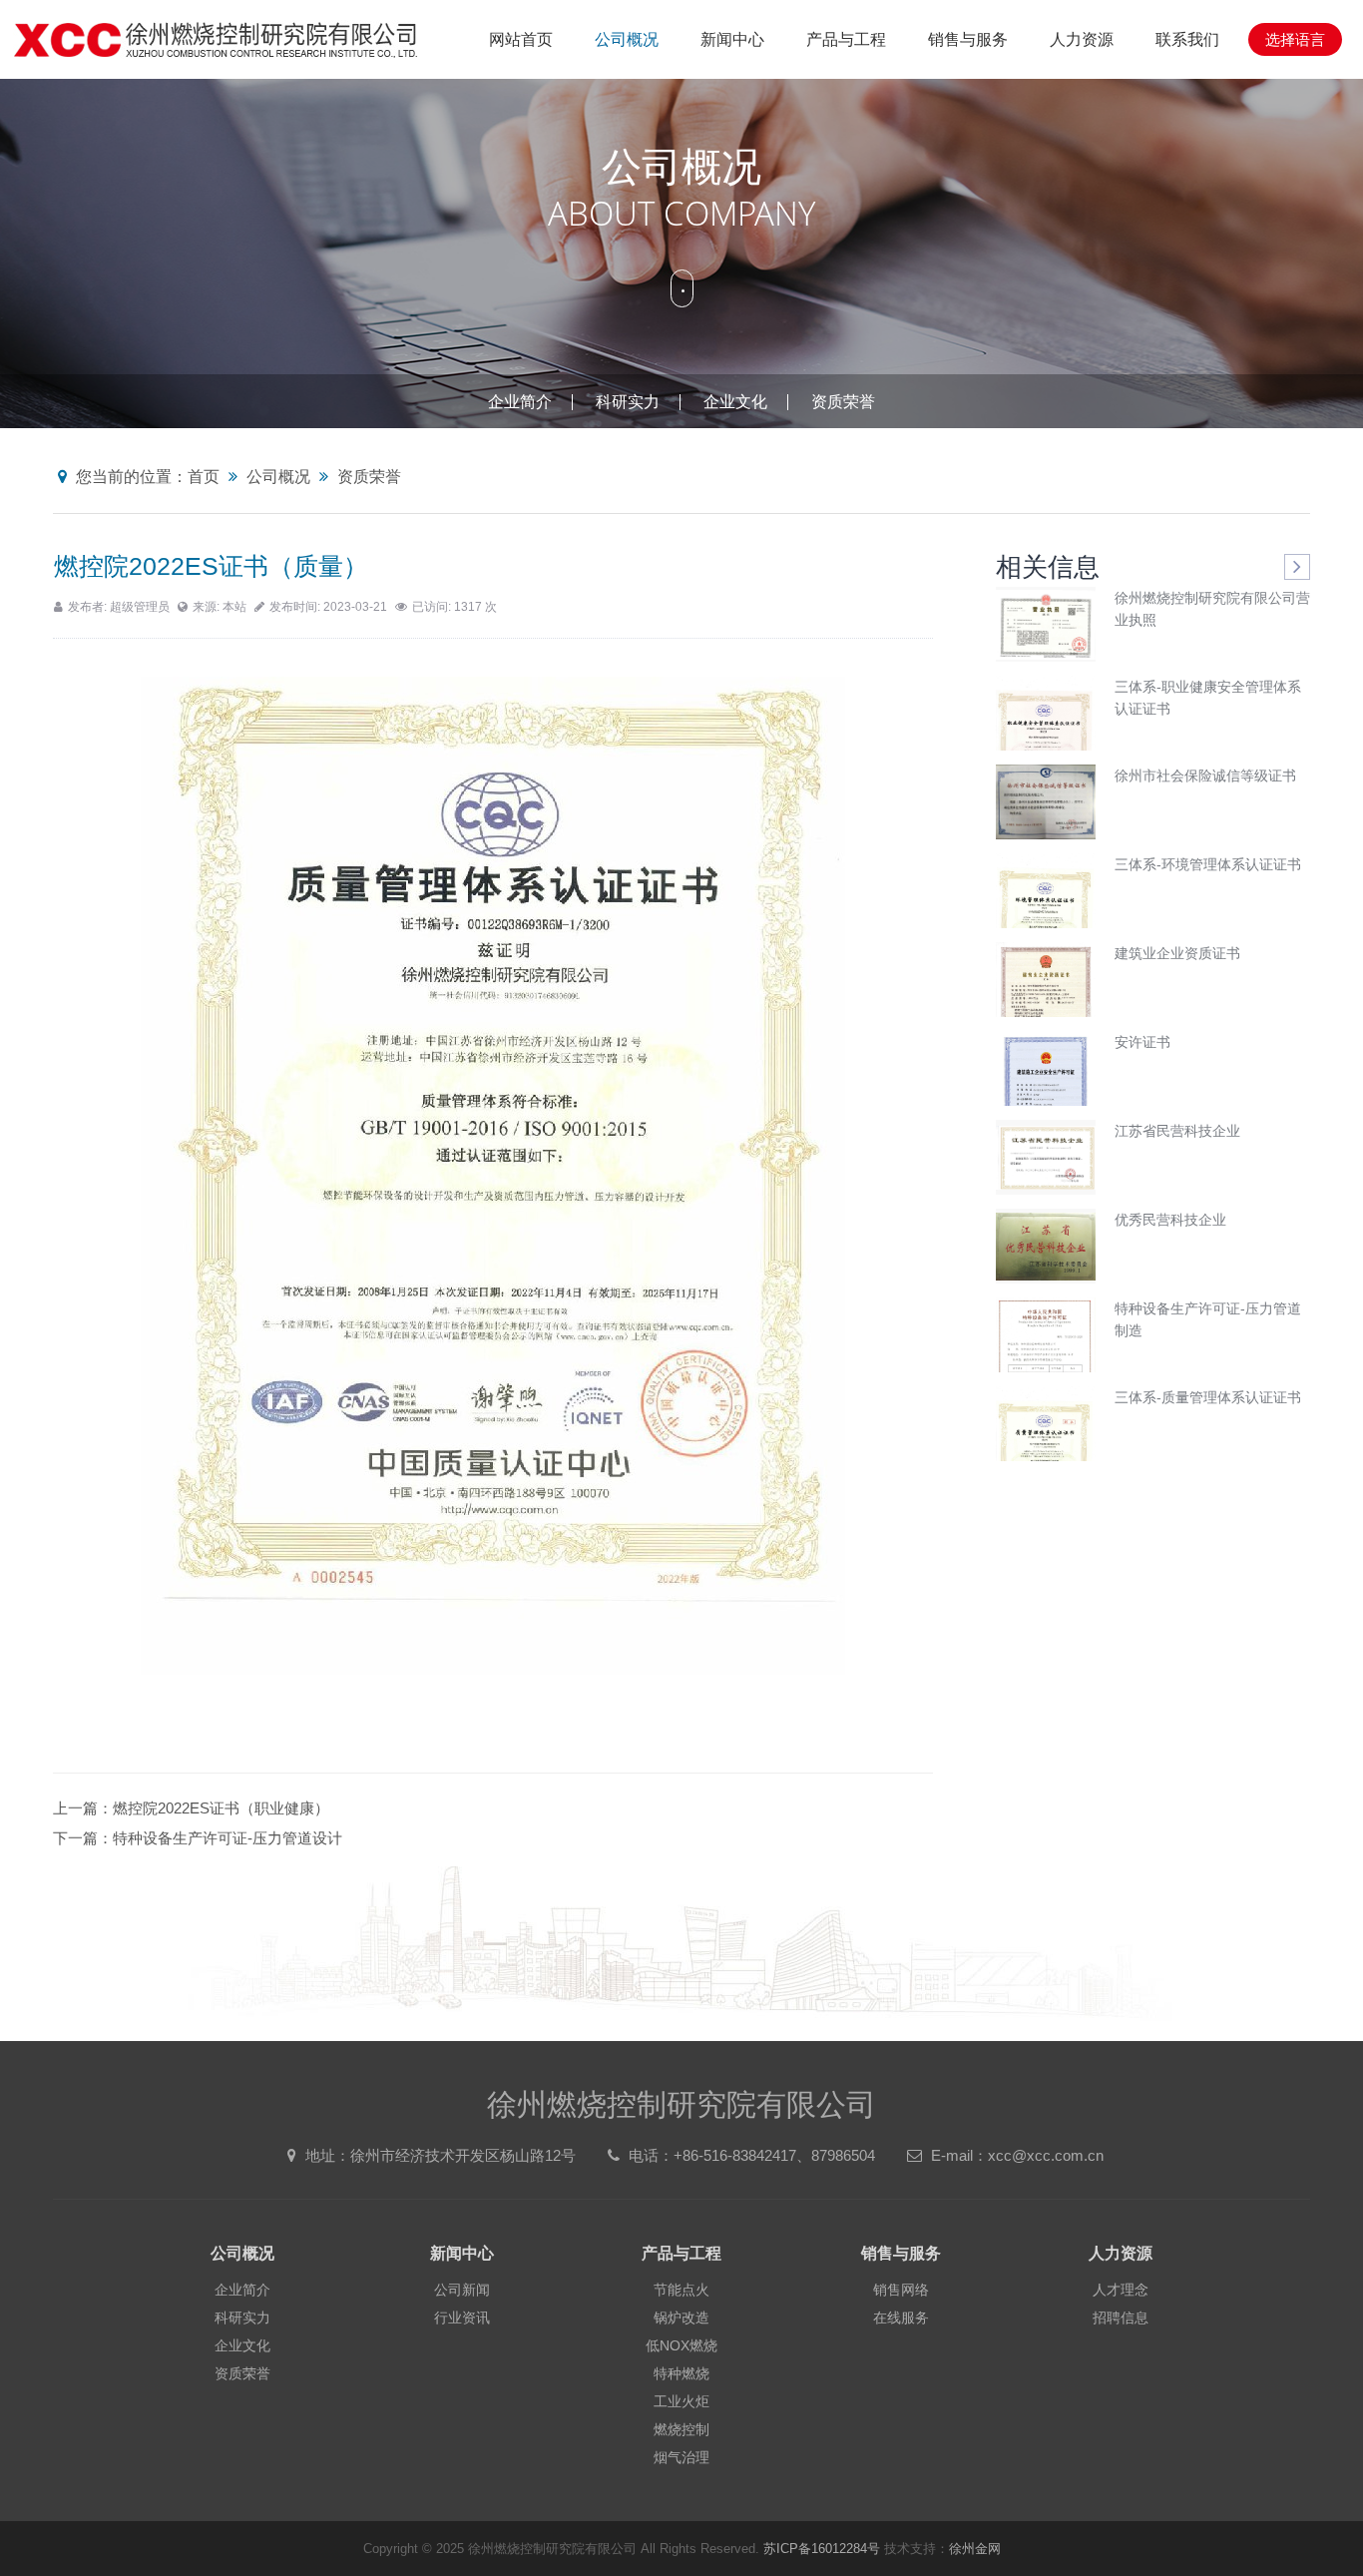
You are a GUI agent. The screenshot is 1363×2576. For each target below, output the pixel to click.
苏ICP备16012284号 (822, 2549)
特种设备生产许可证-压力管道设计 (227, 1838)
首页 (204, 477)
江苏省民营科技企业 (1177, 1131)
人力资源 (1082, 39)
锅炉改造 (681, 2318)
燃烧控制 (681, 2429)
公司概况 (627, 39)
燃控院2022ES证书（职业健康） (221, 1808)
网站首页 (521, 39)
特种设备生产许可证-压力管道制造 (1208, 1319)
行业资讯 (462, 2318)
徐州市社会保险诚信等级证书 (1205, 775)
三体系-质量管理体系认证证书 (1208, 1397)
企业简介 (520, 402)
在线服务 (901, 2318)
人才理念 (1121, 2290)
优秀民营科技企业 (1170, 1220)
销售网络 (901, 2290)
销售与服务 (968, 39)
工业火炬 (681, 2401)
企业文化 (735, 402)
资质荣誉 (843, 402)
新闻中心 (732, 39)
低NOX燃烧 (681, 2345)
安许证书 (1142, 1042)
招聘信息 (1121, 2318)
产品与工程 (846, 39)
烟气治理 (681, 2457)
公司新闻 (462, 2290)
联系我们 (1187, 39)
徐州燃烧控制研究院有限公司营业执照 (1212, 609)
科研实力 (628, 402)
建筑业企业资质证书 (1177, 953)
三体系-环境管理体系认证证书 (1208, 864)
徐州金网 (975, 2549)
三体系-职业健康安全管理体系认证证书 (1208, 698)
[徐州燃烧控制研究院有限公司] (216, 39)
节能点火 (681, 2290)
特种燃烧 (681, 2373)
